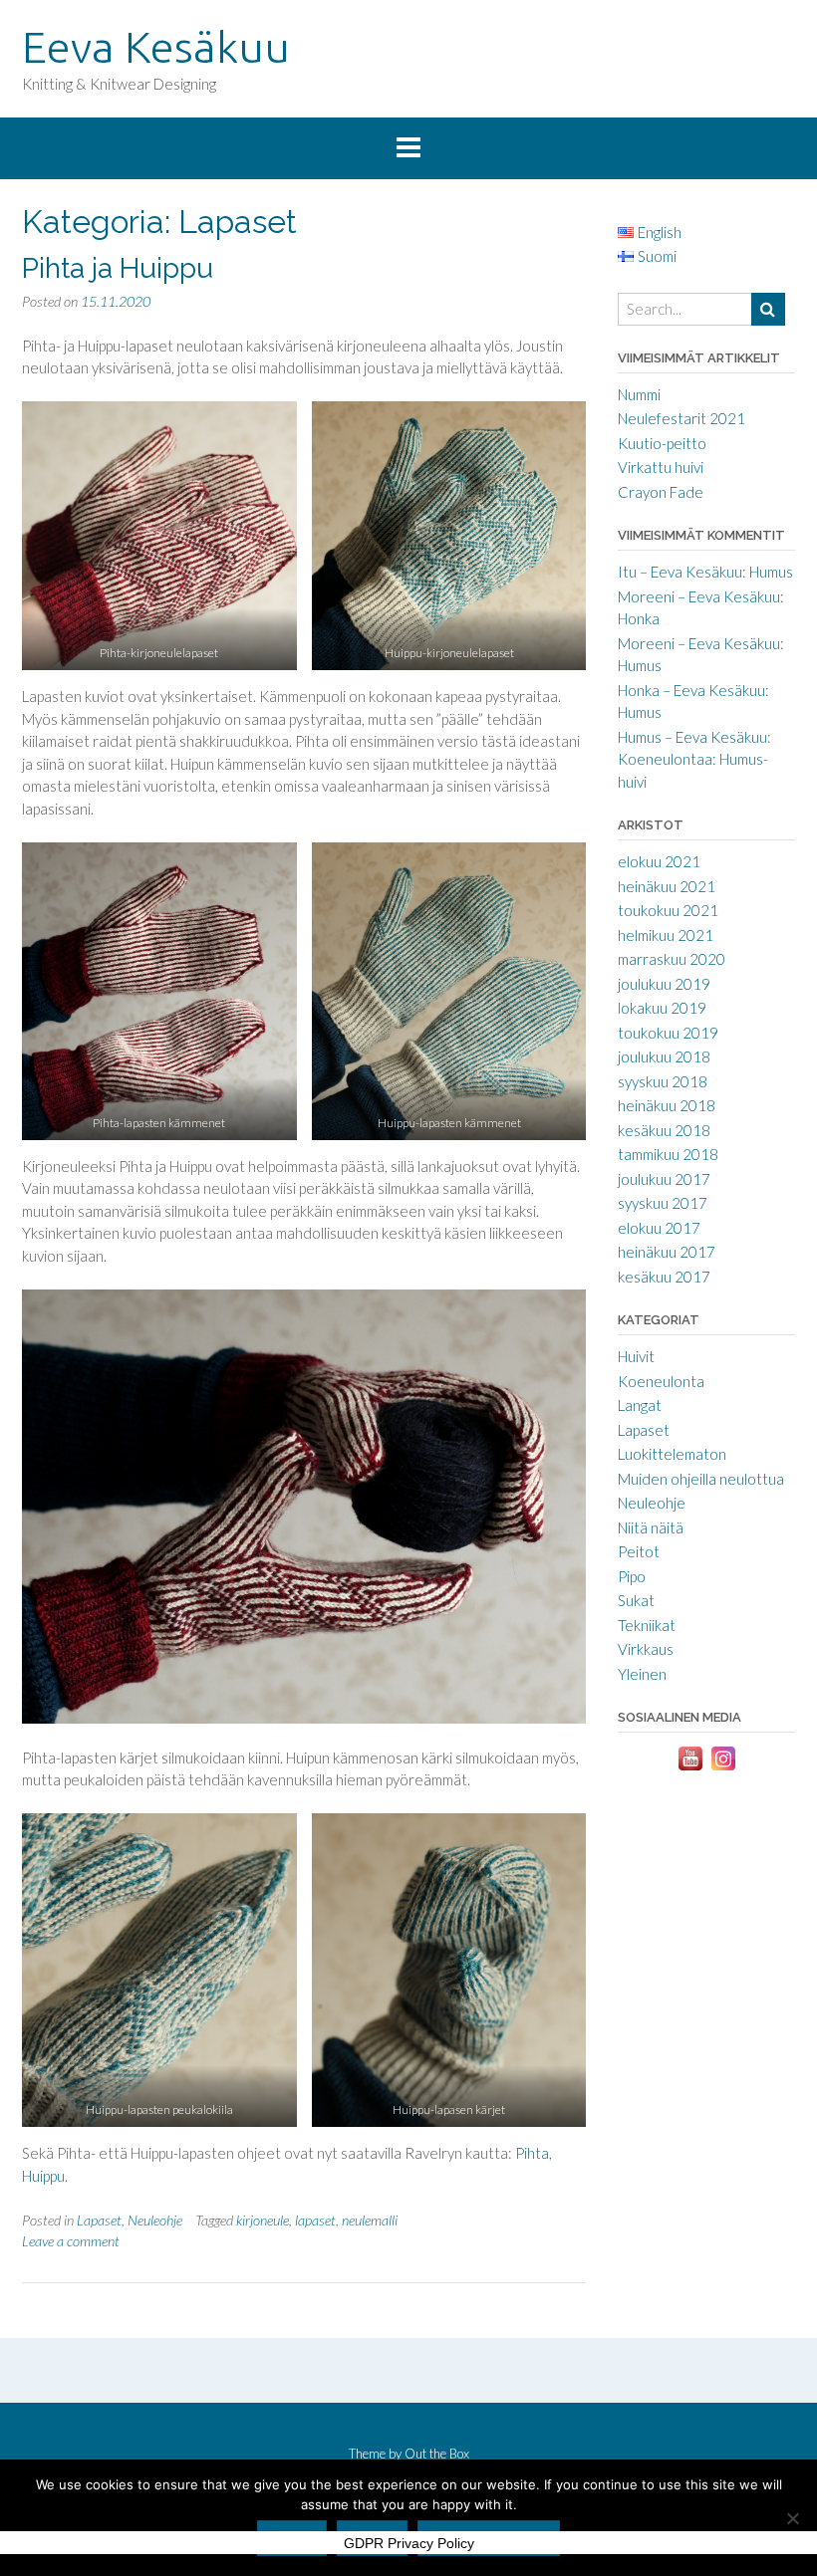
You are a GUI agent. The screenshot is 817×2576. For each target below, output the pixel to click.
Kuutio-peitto (662, 443)
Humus (771, 572)
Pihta (532, 2153)
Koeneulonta (661, 1381)
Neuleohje (155, 2220)
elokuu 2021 (659, 861)
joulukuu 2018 (664, 1056)
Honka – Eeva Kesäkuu (691, 690)
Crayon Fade (661, 492)
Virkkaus (646, 1649)
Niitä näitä (651, 1527)
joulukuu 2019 (664, 984)
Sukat (636, 1600)
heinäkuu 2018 (667, 1105)
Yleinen (642, 1674)
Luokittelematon (672, 1454)
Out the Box (437, 2454)
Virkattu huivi (661, 467)
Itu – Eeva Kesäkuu (680, 572)
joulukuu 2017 (664, 1179)
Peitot (639, 1551)
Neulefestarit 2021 (681, 418)
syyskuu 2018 (663, 1081)
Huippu (43, 2176)
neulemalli (370, 2220)
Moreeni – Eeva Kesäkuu (699, 596)
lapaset (315, 2220)
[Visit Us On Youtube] (690, 1768)
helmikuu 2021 (666, 935)
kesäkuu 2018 (664, 1130)
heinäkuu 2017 (667, 1252)
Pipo (632, 1576)
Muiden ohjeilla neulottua (701, 1479)
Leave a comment (71, 2241)
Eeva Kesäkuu (156, 46)
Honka (639, 618)
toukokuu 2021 (668, 910)
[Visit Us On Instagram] (723, 1768)
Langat (640, 1405)
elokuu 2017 (659, 1228)
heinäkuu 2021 (667, 886)
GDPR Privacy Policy (409, 2543)
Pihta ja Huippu (118, 268)
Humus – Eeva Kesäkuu (692, 737)
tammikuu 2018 (668, 1154)
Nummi (639, 394)
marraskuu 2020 (672, 959)
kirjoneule (263, 2220)
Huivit (636, 1356)
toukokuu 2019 (668, 1033)
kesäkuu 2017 (664, 1277)
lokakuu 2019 (662, 1008)
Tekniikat (647, 1625)
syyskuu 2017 (663, 1203)
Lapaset (99, 2220)
